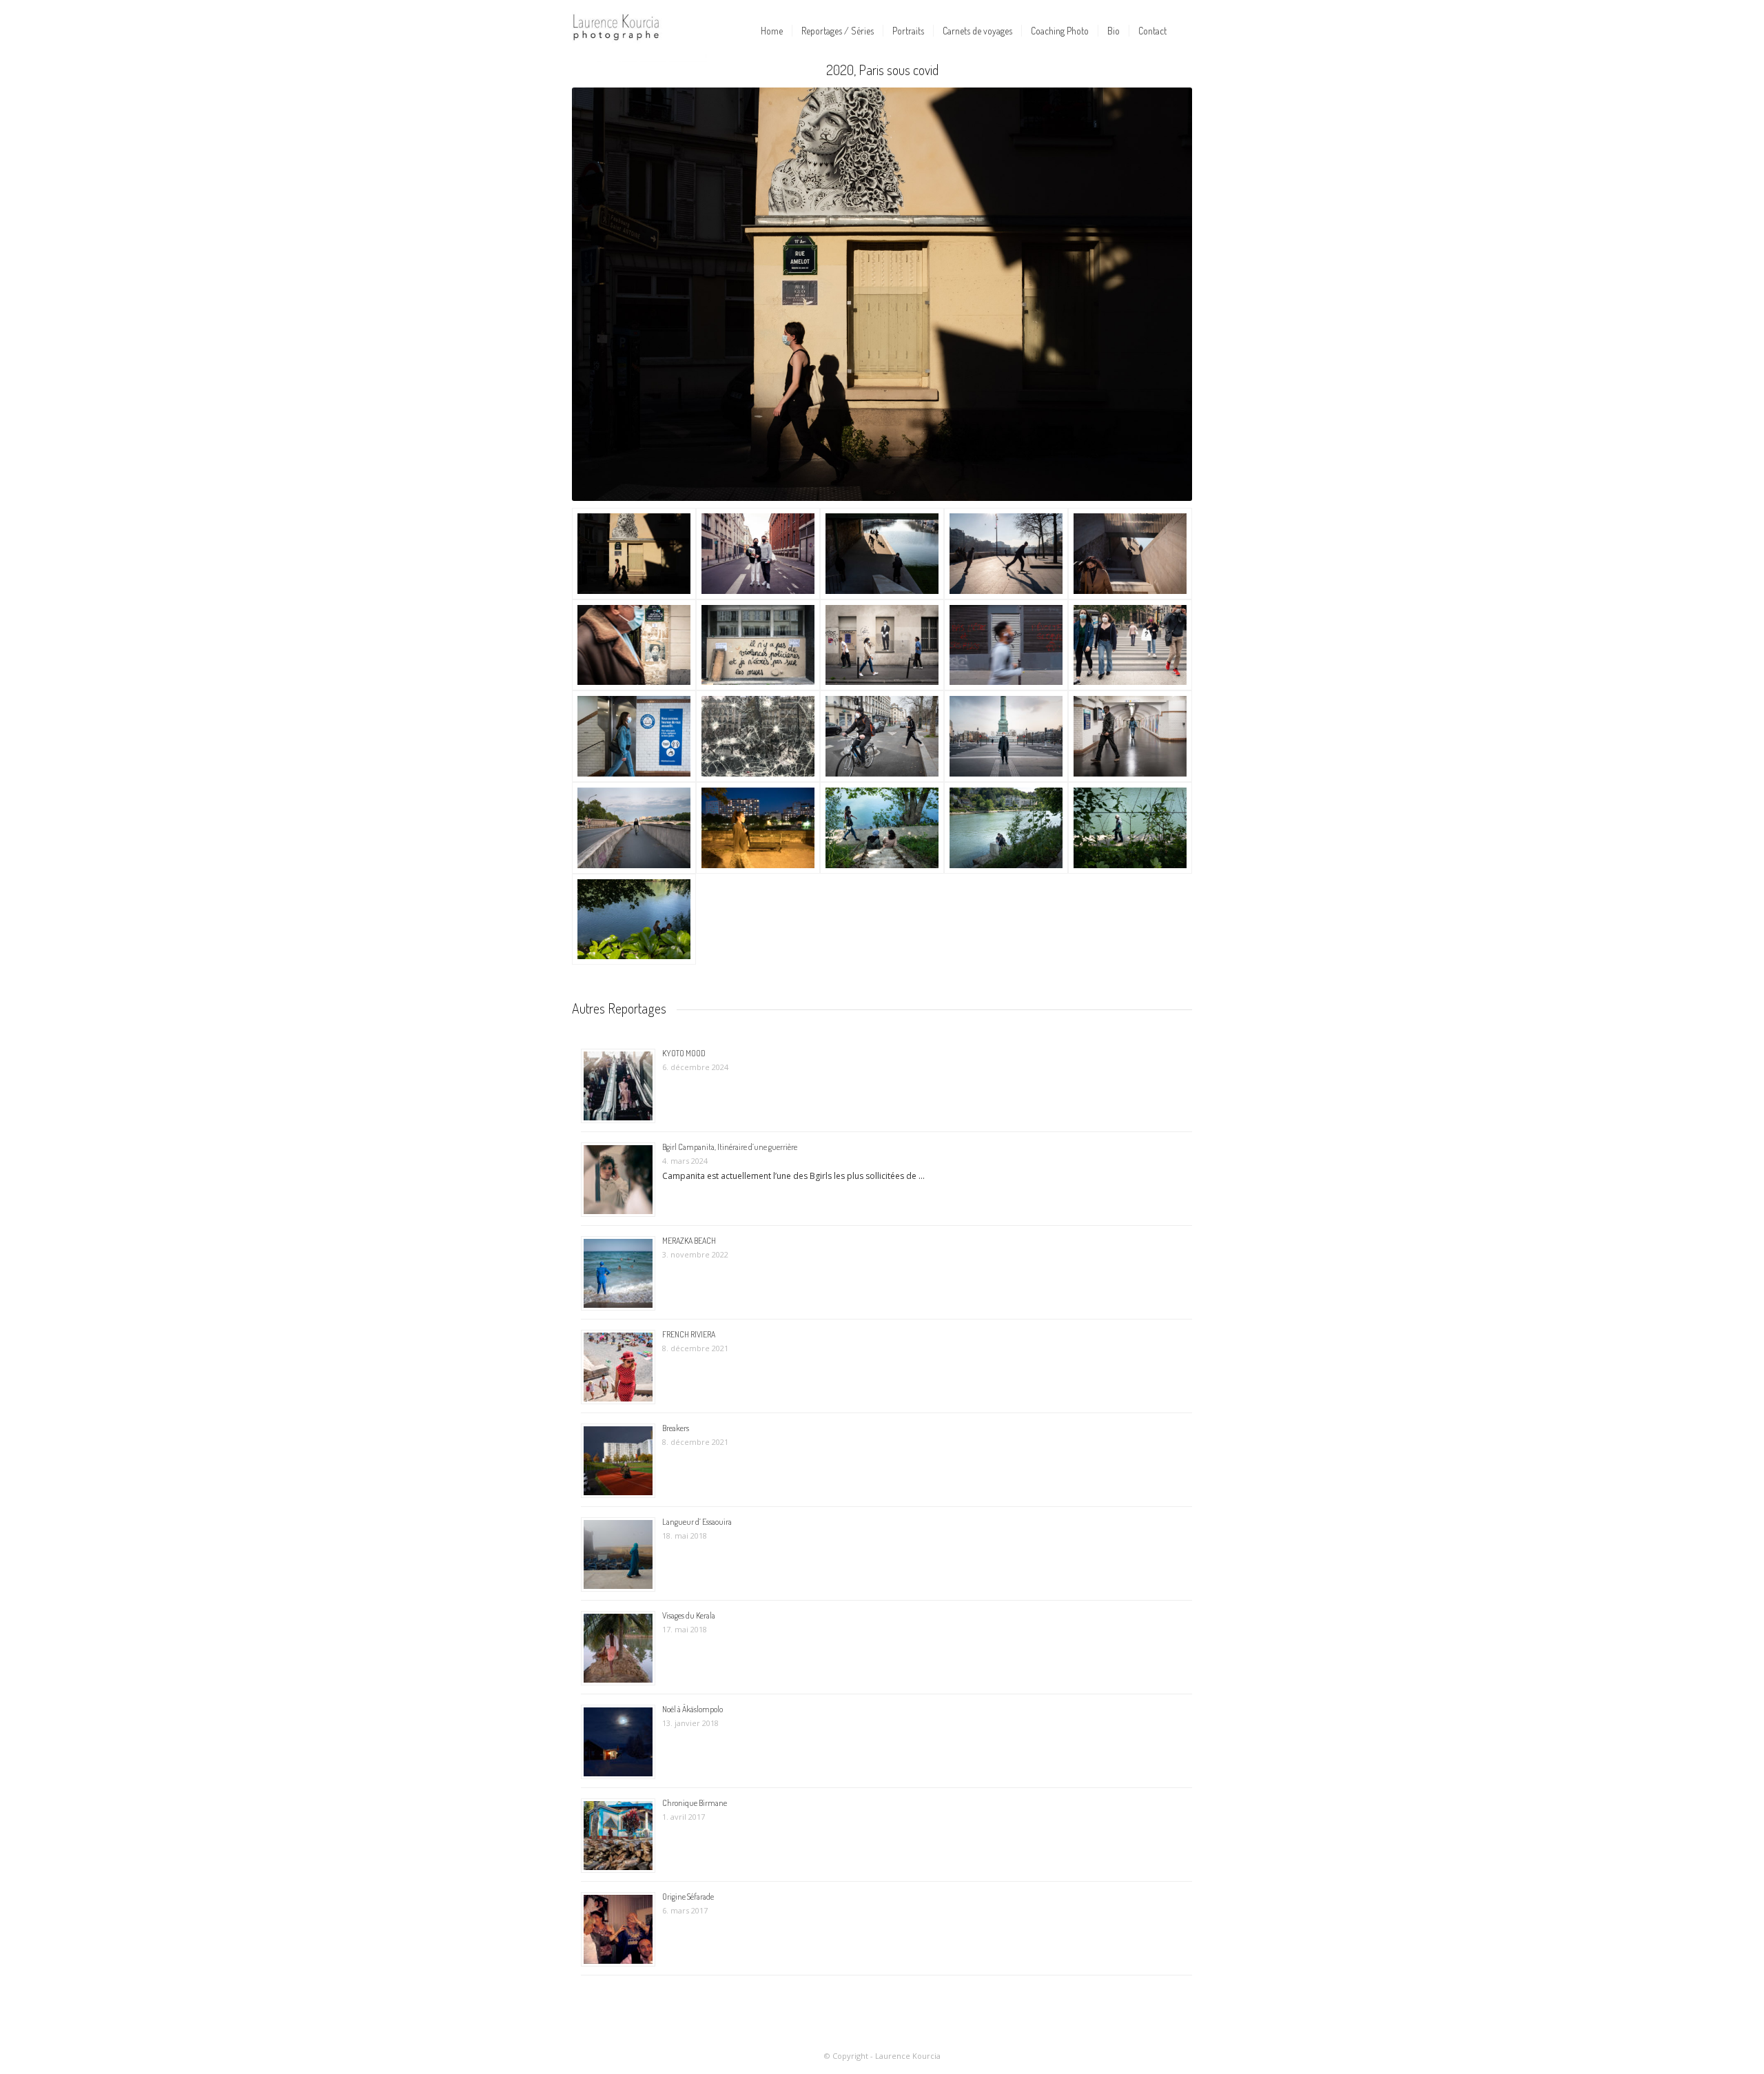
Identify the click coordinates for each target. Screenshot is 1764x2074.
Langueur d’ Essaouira (697, 1522)
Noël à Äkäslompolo (693, 1709)
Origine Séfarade (688, 1897)
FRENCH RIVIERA (689, 1334)
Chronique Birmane (695, 1803)
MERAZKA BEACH (689, 1241)
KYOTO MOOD (684, 1053)
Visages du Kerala (689, 1615)
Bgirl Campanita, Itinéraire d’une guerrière (730, 1147)
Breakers (676, 1428)
